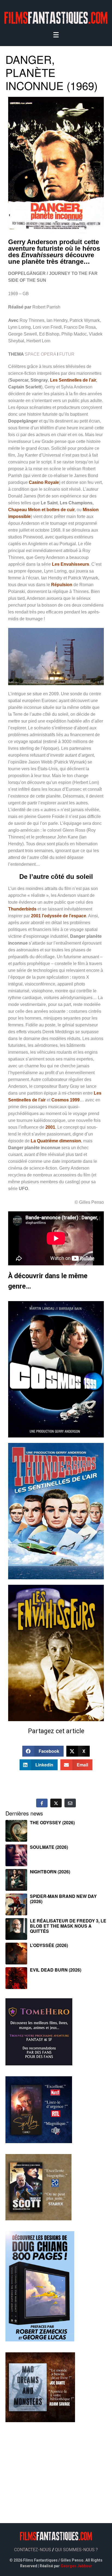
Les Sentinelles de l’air (73, 380)
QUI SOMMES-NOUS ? (76, 2550)
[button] (43, 1751)
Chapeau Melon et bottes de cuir (41, 510)
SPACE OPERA (40, 354)
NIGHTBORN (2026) (50, 1872)
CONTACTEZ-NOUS (33, 2550)
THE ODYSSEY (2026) (52, 1822)
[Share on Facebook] (42, 1803)
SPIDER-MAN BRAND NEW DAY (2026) (63, 1899)
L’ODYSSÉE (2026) (49, 1945)
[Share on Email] (70, 1803)
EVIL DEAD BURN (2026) (56, 1970)
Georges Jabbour (76, 2566)
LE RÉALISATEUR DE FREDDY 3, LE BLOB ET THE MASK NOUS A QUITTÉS (68, 1926)
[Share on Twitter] (56, 1803)
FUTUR (67, 354)
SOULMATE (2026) (49, 1847)
